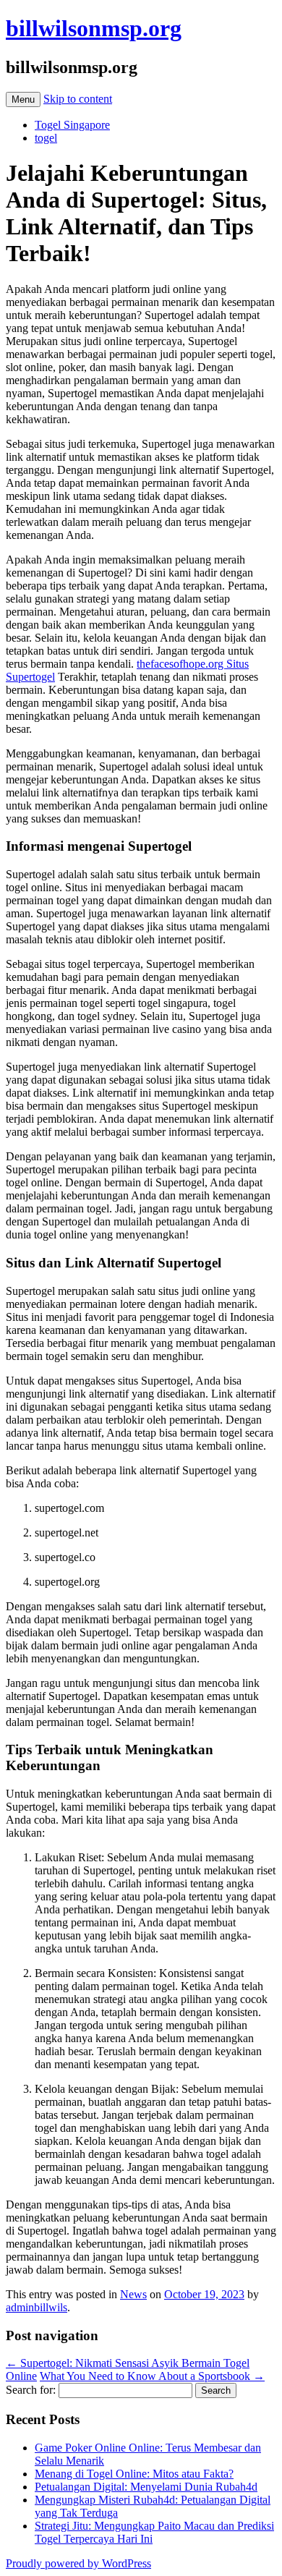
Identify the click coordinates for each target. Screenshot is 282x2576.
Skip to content (78, 99)
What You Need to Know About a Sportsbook (152, 2376)
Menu (23, 99)
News (133, 2294)
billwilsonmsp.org (94, 28)
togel (46, 138)
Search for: (31, 2390)
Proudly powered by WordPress (78, 2563)
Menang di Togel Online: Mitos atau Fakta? (134, 2474)
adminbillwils (37, 2307)
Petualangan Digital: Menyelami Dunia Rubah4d (146, 2487)
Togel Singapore (72, 125)
